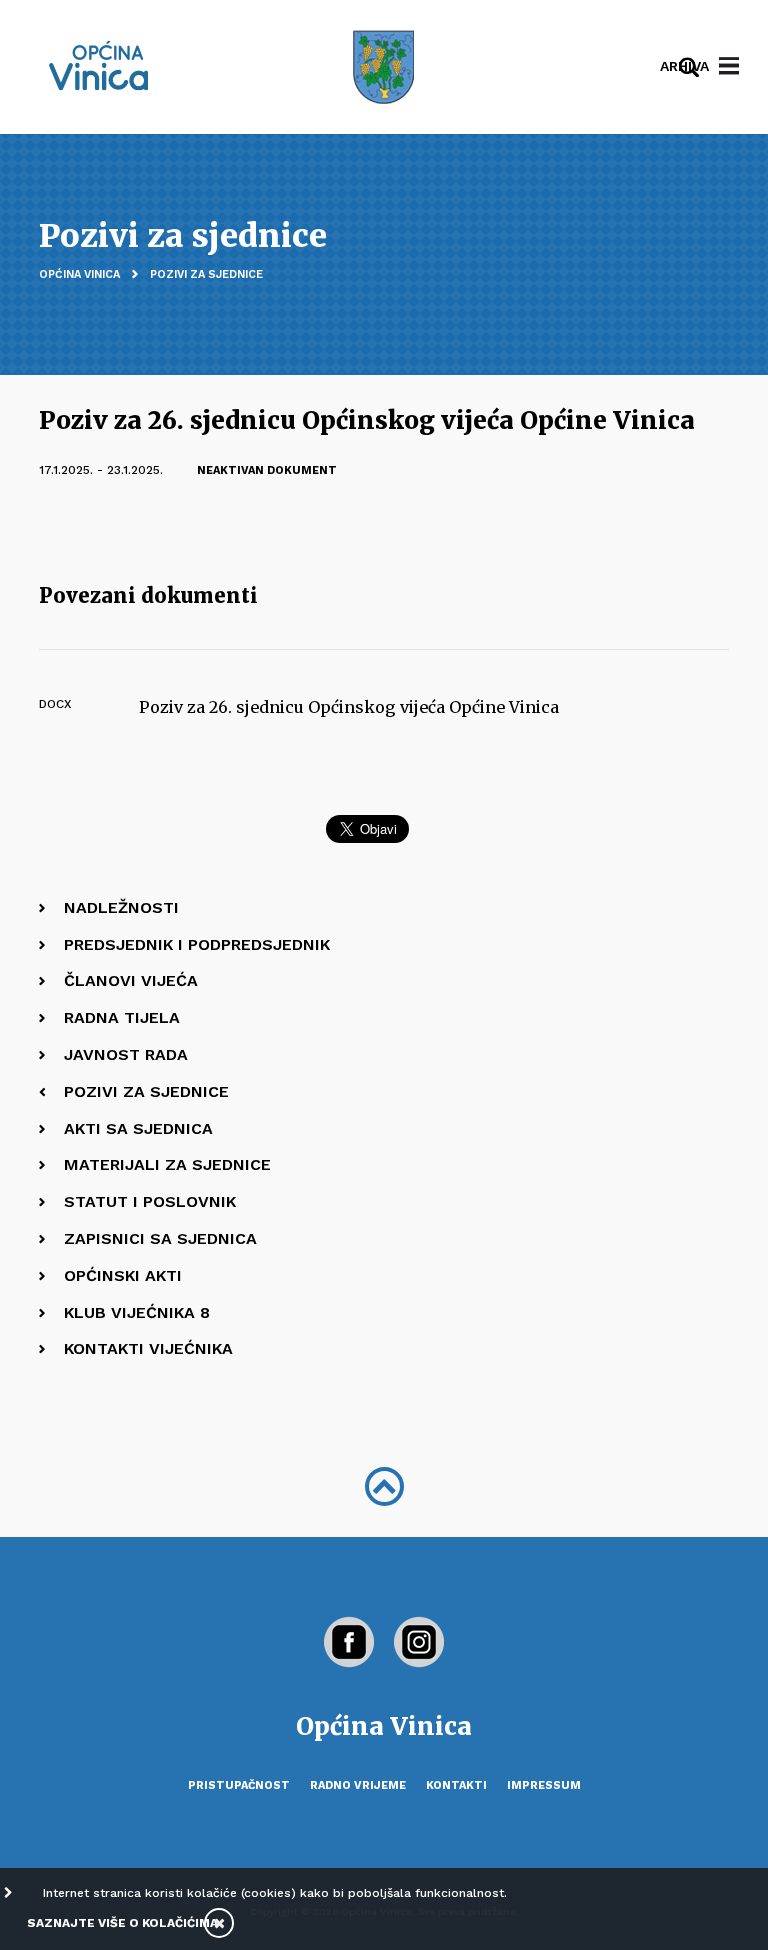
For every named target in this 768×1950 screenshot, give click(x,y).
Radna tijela (122, 1017)
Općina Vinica (79, 274)
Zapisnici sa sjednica (160, 1238)
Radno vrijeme (358, 1785)
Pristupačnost (239, 1785)
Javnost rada (126, 1054)
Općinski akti (123, 1275)
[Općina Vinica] (99, 65)
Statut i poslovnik (150, 1201)
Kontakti (456, 1785)
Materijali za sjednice (167, 1164)
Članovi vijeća (131, 980)
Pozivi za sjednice (206, 274)
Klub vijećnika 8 (137, 1312)
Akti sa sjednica (138, 1128)
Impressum (544, 1785)
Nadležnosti (121, 907)
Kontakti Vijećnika (148, 1348)
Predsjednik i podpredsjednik (197, 944)
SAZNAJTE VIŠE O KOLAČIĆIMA (122, 1923)
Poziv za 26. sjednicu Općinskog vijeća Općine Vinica (349, 707)
